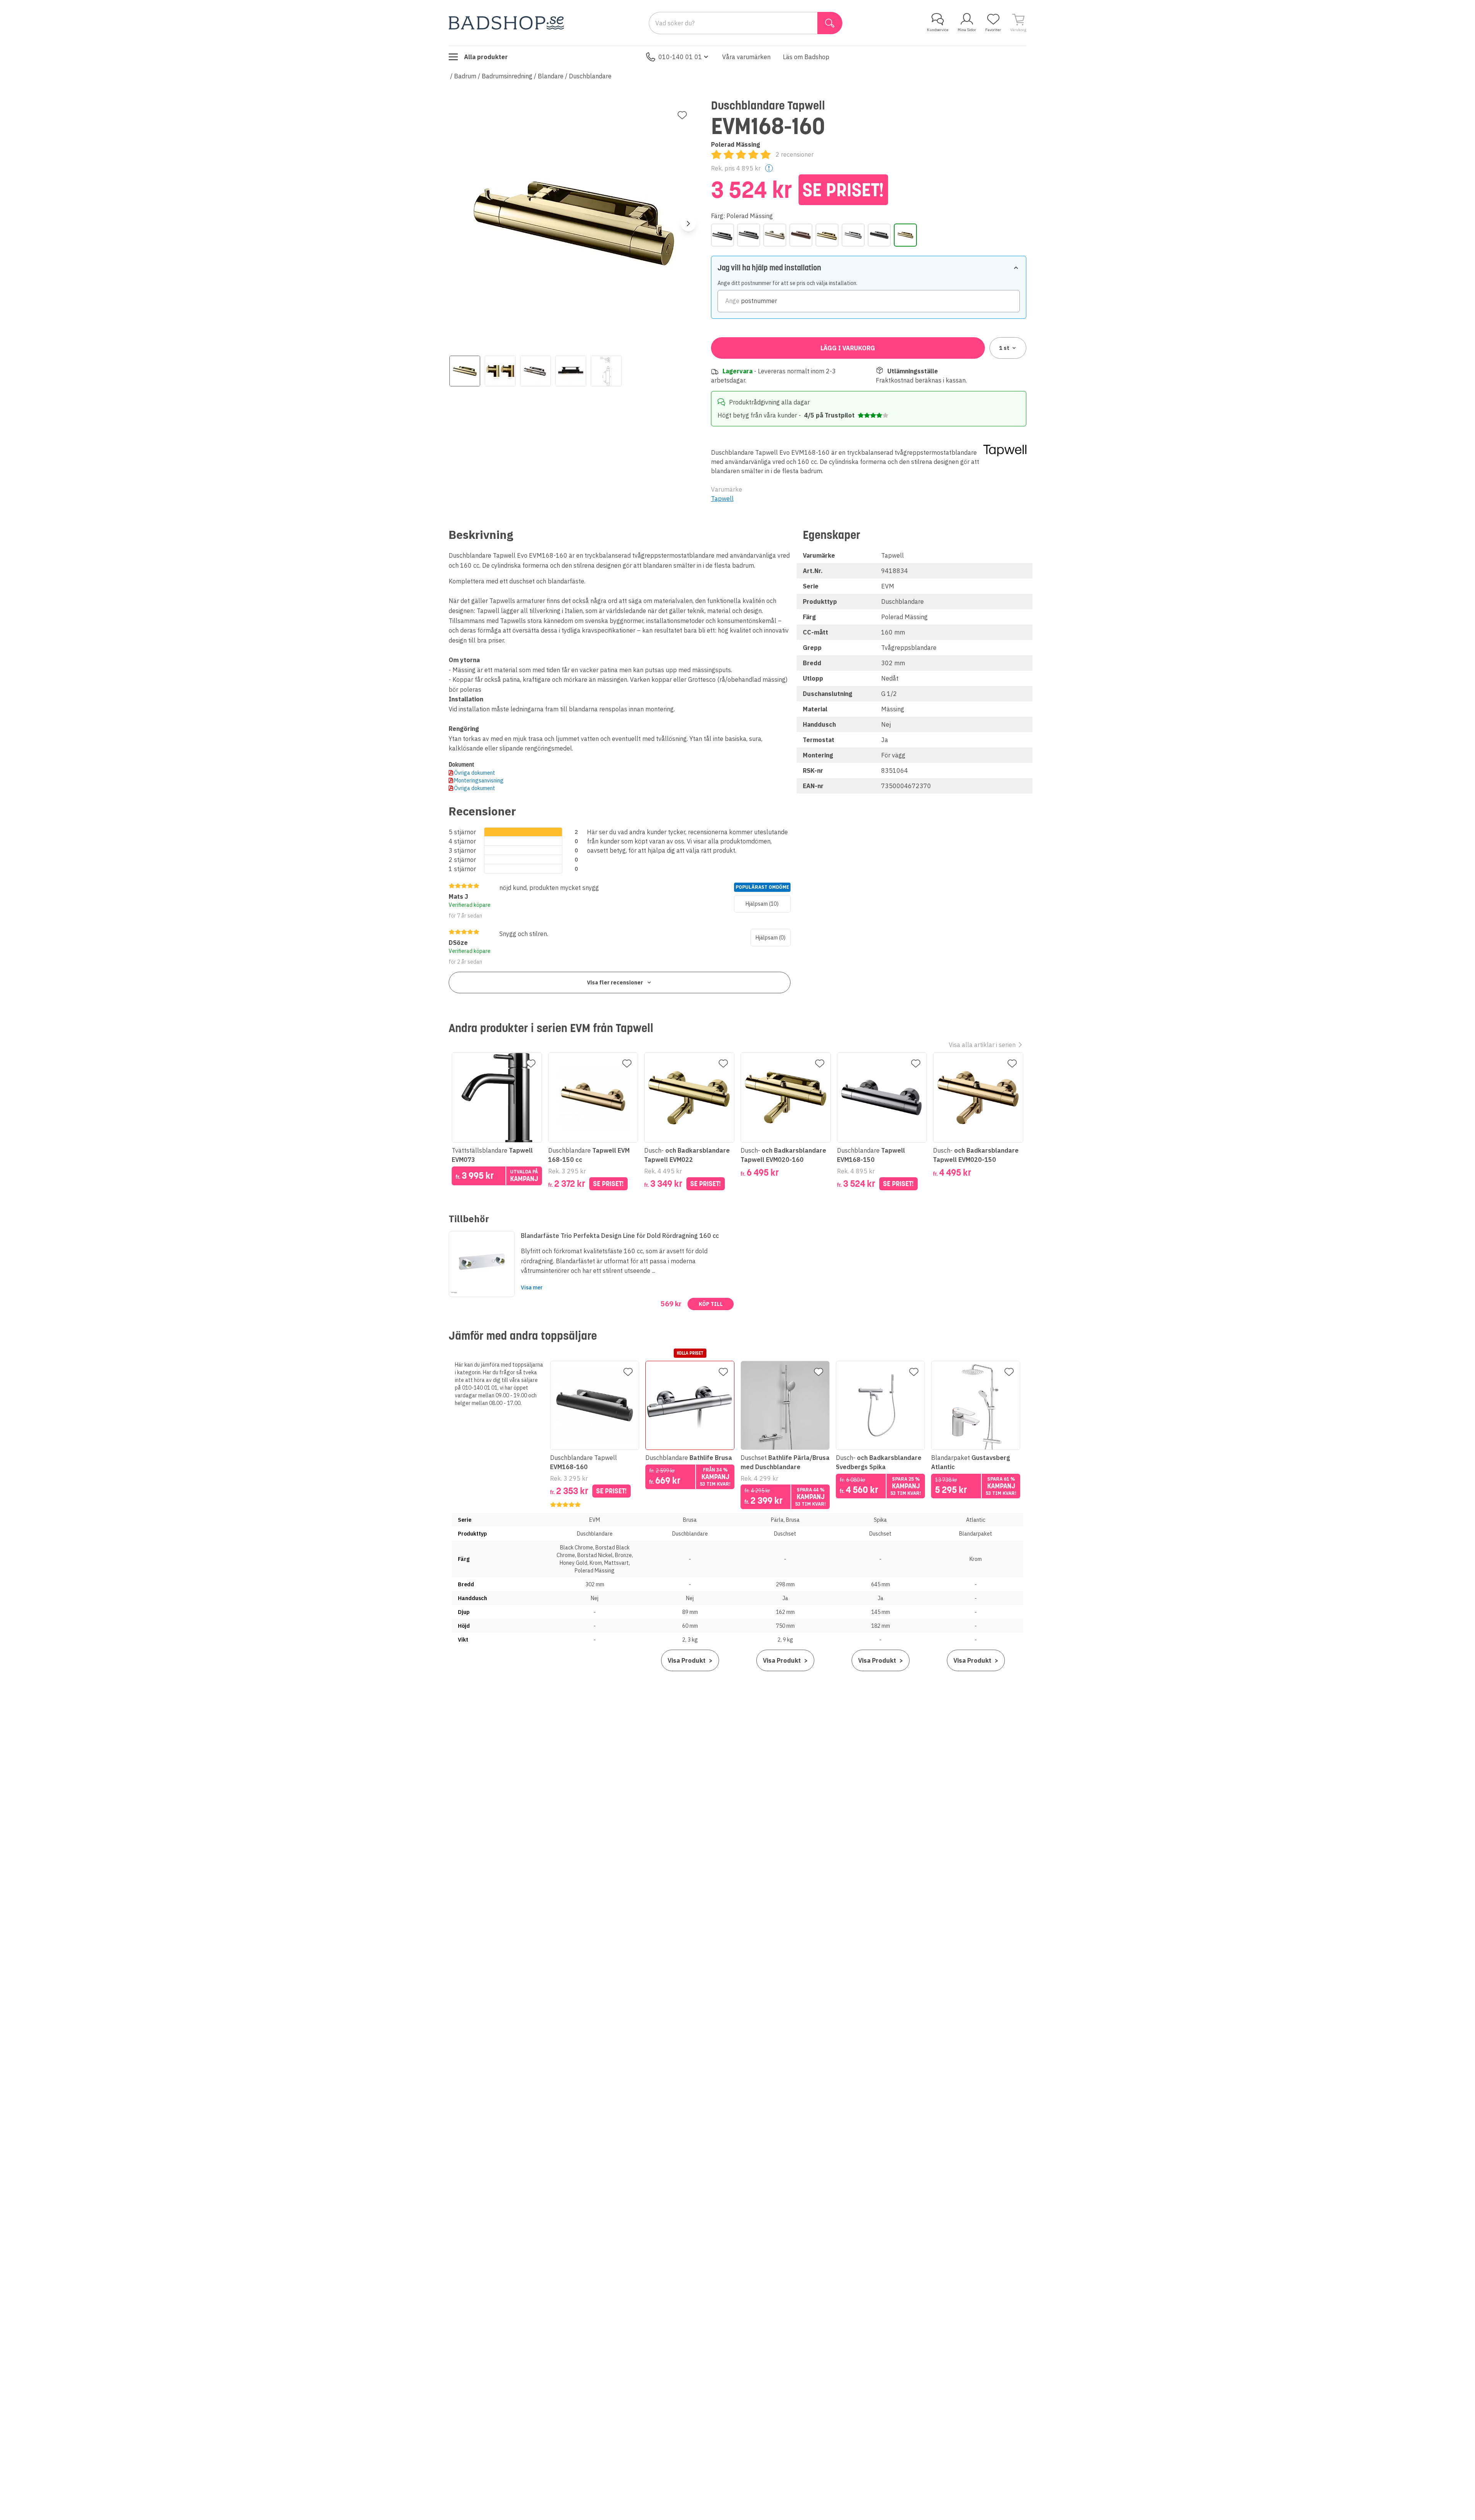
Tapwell (722, 499)
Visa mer (532, 1287)
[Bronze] (801, 235)
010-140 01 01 (680, 57)
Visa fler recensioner (615, 982)
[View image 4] (571, 371)
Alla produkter (486, 57)
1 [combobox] (1004, 348)
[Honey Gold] (827, 235)
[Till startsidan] (506, 23)
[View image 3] (535, 371)
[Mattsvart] (879, 235)
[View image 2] (500, 371)
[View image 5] (606, 371)
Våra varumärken (746, 57)
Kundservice (938, 30)
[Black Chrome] (723, 235)
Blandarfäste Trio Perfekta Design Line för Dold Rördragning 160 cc (620, 1236)
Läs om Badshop (806, 57)
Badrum (465, 76)
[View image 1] (465, 371)
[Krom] (853, 235)
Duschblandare (590, 76)
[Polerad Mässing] (905, 235)
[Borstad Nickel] (775, 235)
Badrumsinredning (507, 76)
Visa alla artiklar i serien (982, 1045)
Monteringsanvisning (479, 780)
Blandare (551, 76)
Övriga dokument (475, 773)
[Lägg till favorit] (682, 115)
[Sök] (830, 23)
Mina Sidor (967, 30)
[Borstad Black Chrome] (749, 235)
